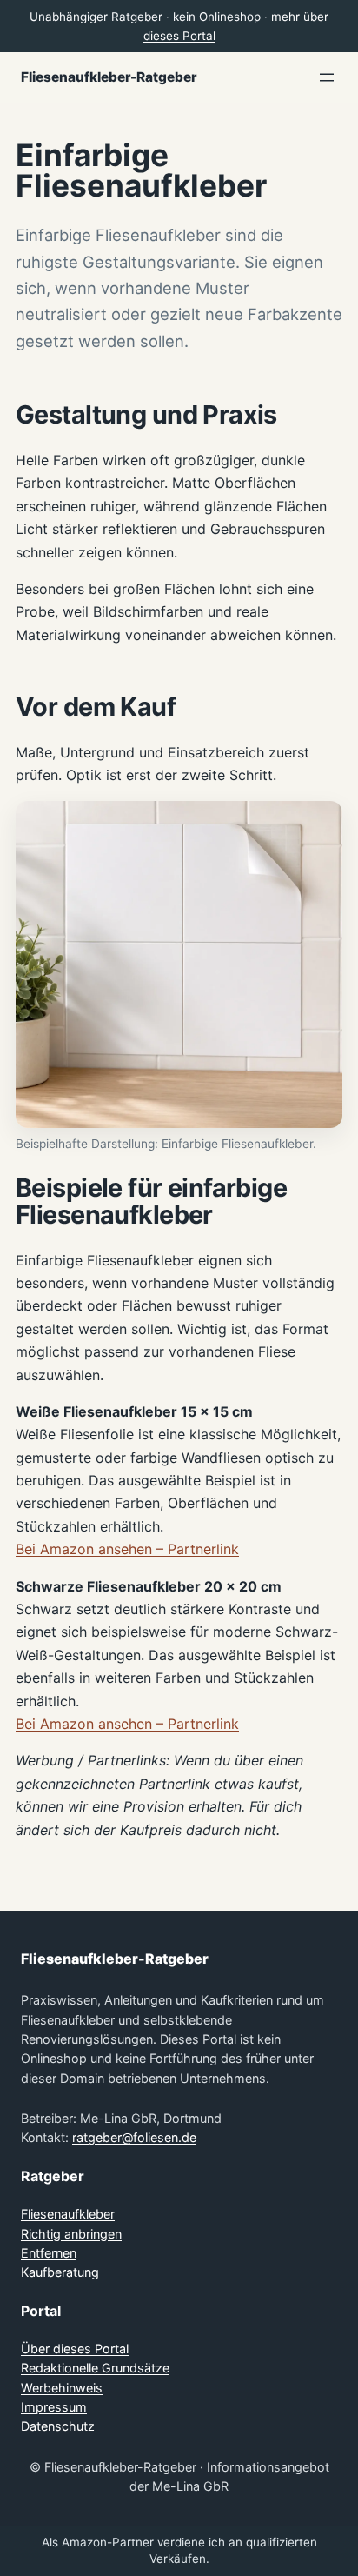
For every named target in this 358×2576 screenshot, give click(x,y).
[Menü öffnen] (327, 77)
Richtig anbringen (71, 2234)
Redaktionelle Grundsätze (95, 2368)
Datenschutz (58, 2426)
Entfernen (49, 2253)
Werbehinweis (62, 2388)
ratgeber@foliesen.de (134, 2137)
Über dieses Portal (75, 2349)
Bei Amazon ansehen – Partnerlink (127, 1549)
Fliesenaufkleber (68, 2214)
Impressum (54, 2407)
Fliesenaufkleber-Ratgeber (109, 77)
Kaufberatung (60, 2272)
